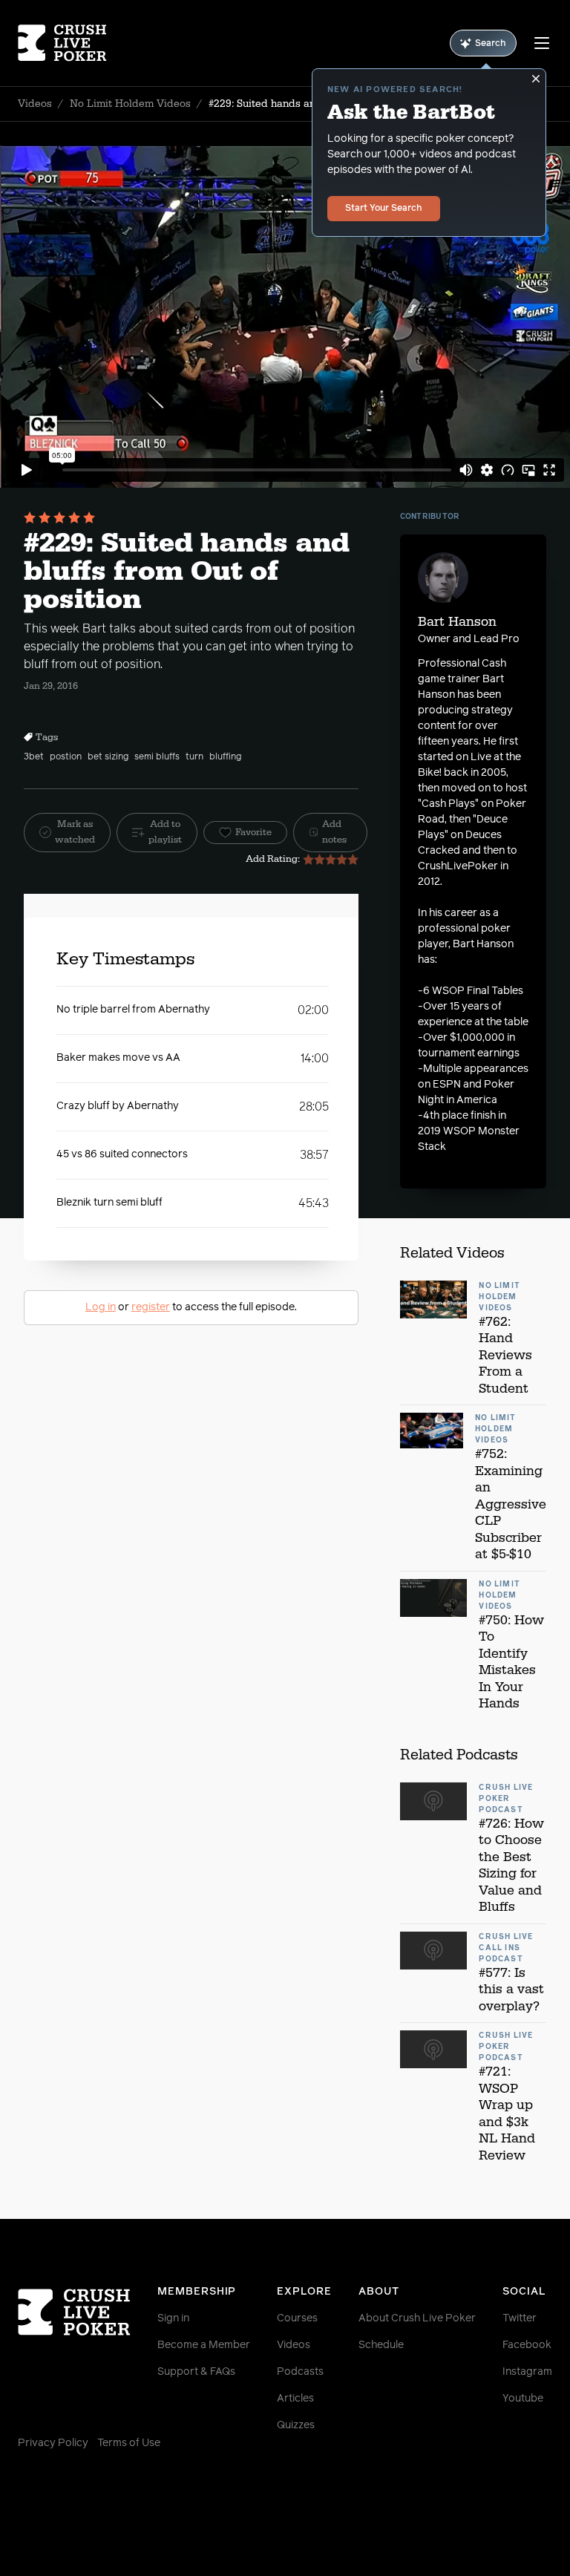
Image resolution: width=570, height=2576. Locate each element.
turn (194, 757)
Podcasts (300, 2372)
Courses (297, 2318)
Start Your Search (384, 209)
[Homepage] (62, 43)
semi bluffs (157, 757)
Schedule (381, 2345)
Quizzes (296, 2425)
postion (66, 757)
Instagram (527, 2372)
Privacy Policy (53, 2443)
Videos (35, 104)
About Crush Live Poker (417, 2318)
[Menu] (542, 43)
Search (491, 44)
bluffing (225, 757)
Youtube (523, 2399)
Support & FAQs (196, 2372)
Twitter (520, 2318)
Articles (295, 2399)
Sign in (173, 2318)
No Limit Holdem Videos (130, 104)
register (151, 1307)
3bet (34, 757)
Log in (101, 1307)
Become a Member (204, 2345)
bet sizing (108, 757)
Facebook (527, 2345)
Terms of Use (129, 2443)
